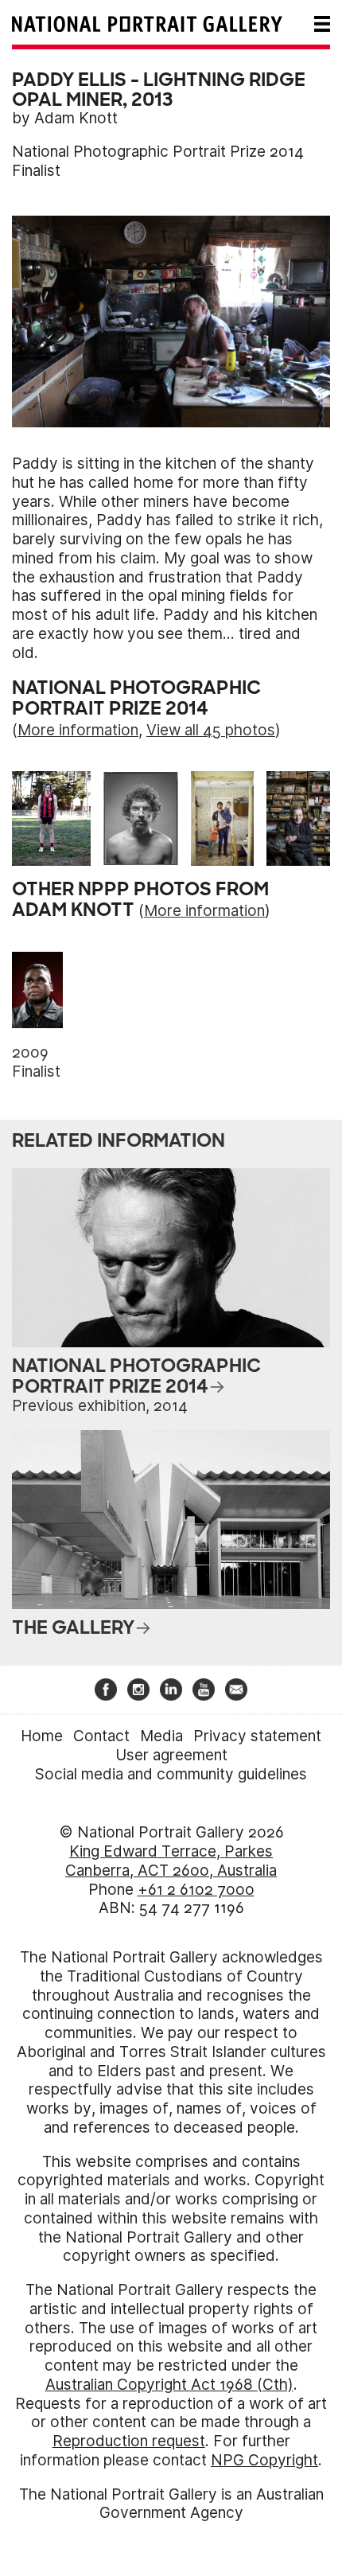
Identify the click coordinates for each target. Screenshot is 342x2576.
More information (78, 730)
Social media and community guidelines (171, 1774)
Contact (101, 1736)
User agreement (171, 1755)
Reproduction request (129, 2441)
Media (161, 1736)
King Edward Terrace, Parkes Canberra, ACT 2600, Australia (171, 1861)
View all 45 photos (211, 730)
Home (42, 1736)
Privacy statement (257, 1736)
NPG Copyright (264, 2460)
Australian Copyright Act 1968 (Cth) (169, 2385)
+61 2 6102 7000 (196, 1890)
